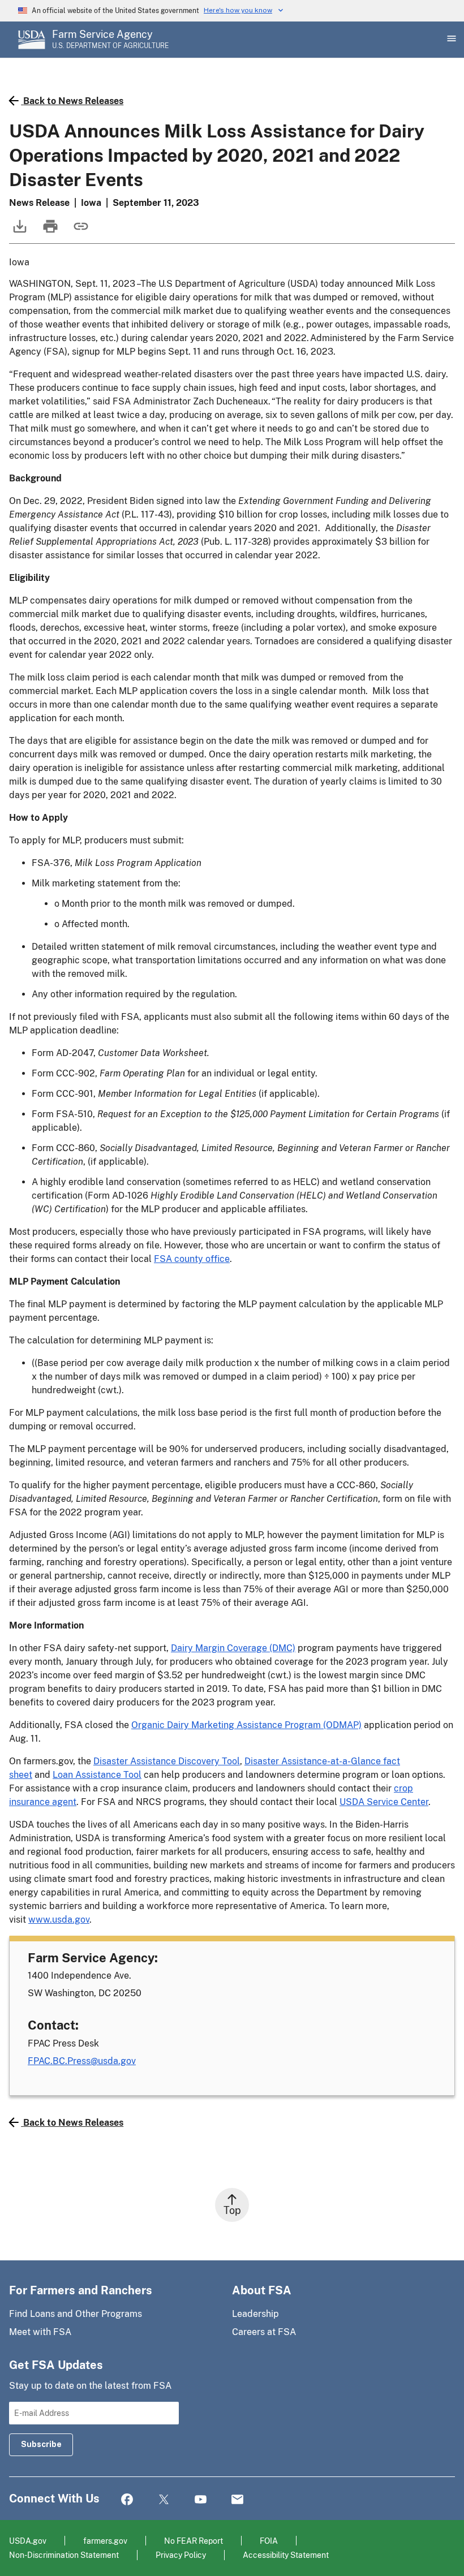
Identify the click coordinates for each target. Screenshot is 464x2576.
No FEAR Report (194, 2541)
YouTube (201, 2500)
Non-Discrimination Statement (64, 2555)
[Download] (19, 232)
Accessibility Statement (286, 2555)
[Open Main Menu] (450, 40)
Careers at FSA (264, 2332)
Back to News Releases (73, 101)
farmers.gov (105, 2541)
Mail (237, 2500)
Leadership (255, 2314)
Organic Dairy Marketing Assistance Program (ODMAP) (246, 1725)
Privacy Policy (181, 2555)
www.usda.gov (59, 1920)
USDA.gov (28, 2541)
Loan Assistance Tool (97, 1775)
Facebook (127, 2500)
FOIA (269, 2541)
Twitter (164, 2500)
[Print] (49, 232)
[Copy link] (80, 232)
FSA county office (192, 1259)
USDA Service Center (384, 1802)
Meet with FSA (40, 2332)
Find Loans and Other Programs (76, 2314)
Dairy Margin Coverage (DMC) (233, 1648)
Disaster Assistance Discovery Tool (167, 1761)
